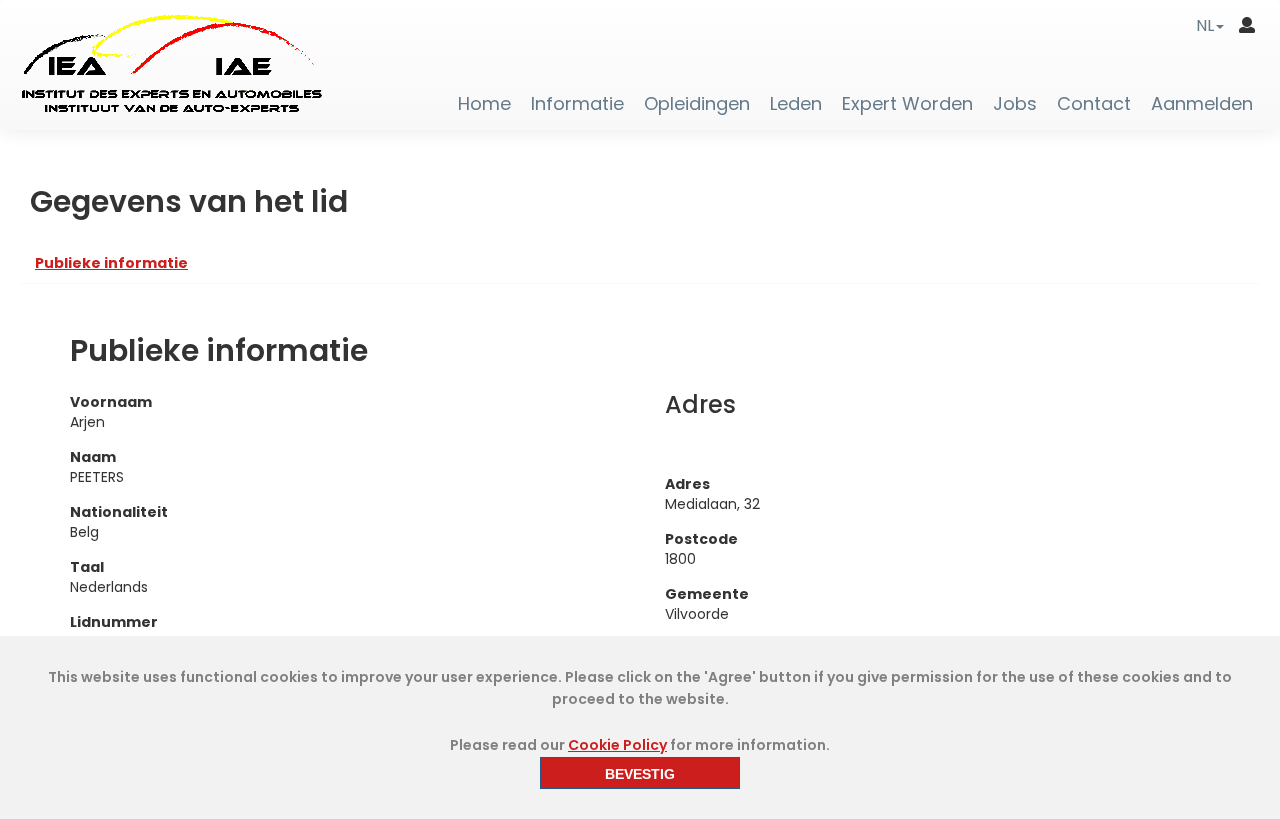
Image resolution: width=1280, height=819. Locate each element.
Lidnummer (114, 622)
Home (484, 104)
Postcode (701, 539)
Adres (687, 484)
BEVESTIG (640, 774)
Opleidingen (697, 104)
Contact (1094, 104)
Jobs (1015, 104)
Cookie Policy (617, 745)
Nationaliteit (119, 512)
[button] (1210, 25)
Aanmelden (1202, 104)
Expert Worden (907, 104)
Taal (87, 567)
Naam (93, 457)
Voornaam (111, 402)
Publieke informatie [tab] (111, 263)
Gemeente (707, 594)
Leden (796, 104)
